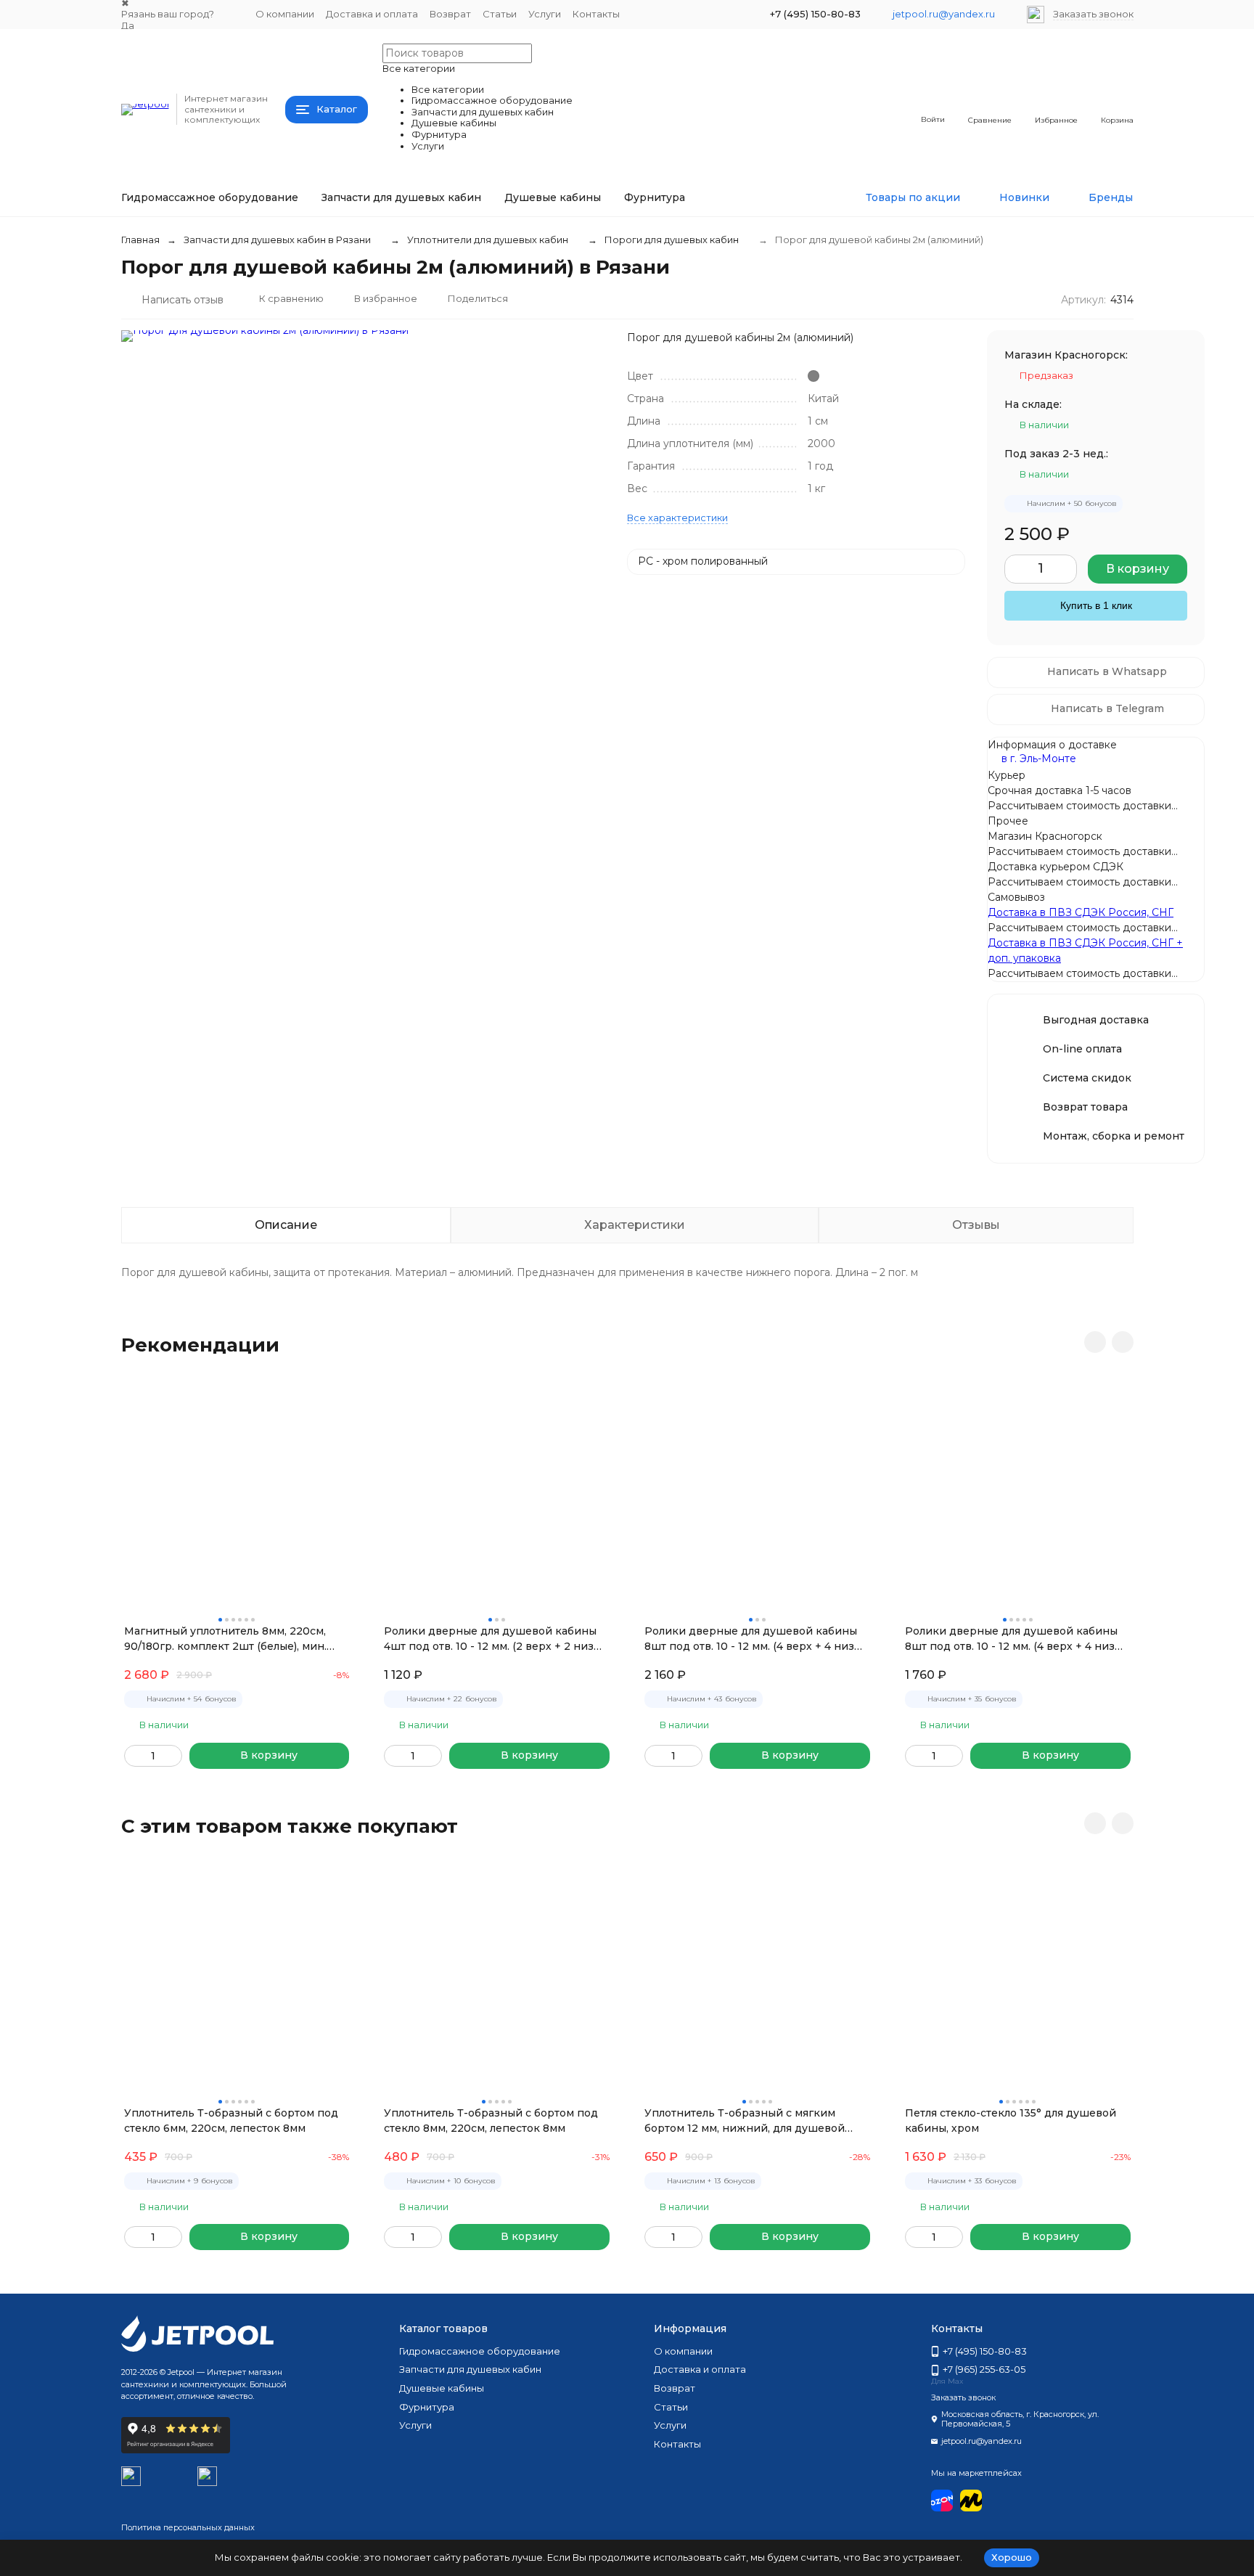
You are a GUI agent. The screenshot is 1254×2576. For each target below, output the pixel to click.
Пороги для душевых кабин (672, 240)
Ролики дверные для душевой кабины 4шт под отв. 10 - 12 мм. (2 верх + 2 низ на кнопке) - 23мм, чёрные (490, 1639)
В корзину (1138, 569)
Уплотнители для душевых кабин (488, 240)
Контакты (596, 14)
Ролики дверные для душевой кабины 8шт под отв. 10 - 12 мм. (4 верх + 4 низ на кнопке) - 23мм (1011, 1639)
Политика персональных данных (188, 2527)
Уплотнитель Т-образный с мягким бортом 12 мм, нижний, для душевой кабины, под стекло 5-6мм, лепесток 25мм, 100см (745, 2121)
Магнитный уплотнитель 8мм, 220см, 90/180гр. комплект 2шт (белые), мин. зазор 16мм (225, 1639)
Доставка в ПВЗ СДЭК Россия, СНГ (1081, 912)
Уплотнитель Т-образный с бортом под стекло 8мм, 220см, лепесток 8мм (491, 2121)
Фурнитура (655, 197)
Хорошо (1012, 2557)
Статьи (500, 14)
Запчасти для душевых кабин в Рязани (277, 240)
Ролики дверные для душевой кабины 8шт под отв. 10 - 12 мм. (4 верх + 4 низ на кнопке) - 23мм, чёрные (751, 1639)
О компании (285, 14)
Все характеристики (677, 518)
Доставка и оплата (372, 14)
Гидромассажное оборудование (210, 197)
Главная (140, 240)
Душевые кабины (553, 197)
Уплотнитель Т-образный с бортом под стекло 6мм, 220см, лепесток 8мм (231, 2121)
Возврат (450, 14)
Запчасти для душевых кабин (401, 197)
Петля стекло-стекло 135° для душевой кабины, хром (1011, 2121)
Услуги (545, 14)
